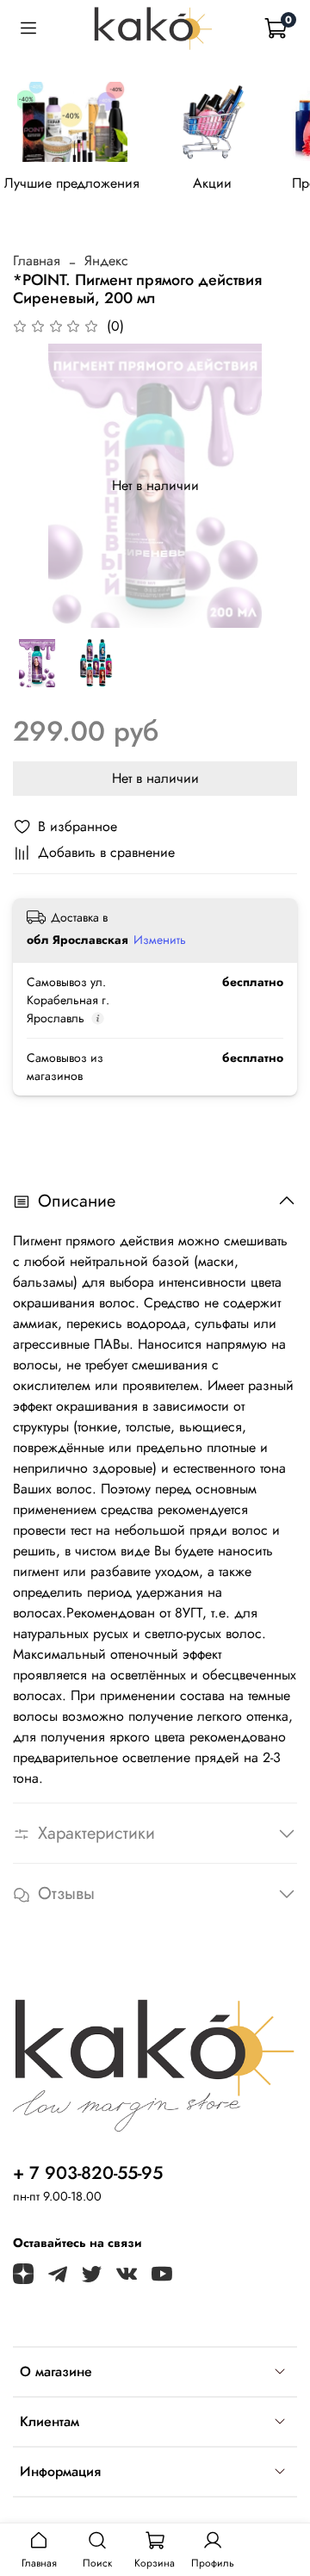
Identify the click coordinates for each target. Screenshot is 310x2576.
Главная (37, 261)
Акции (212, 182)
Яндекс (106, 261)
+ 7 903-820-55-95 (88, 2173)
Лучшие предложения (72, 182)
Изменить (160, 940)
